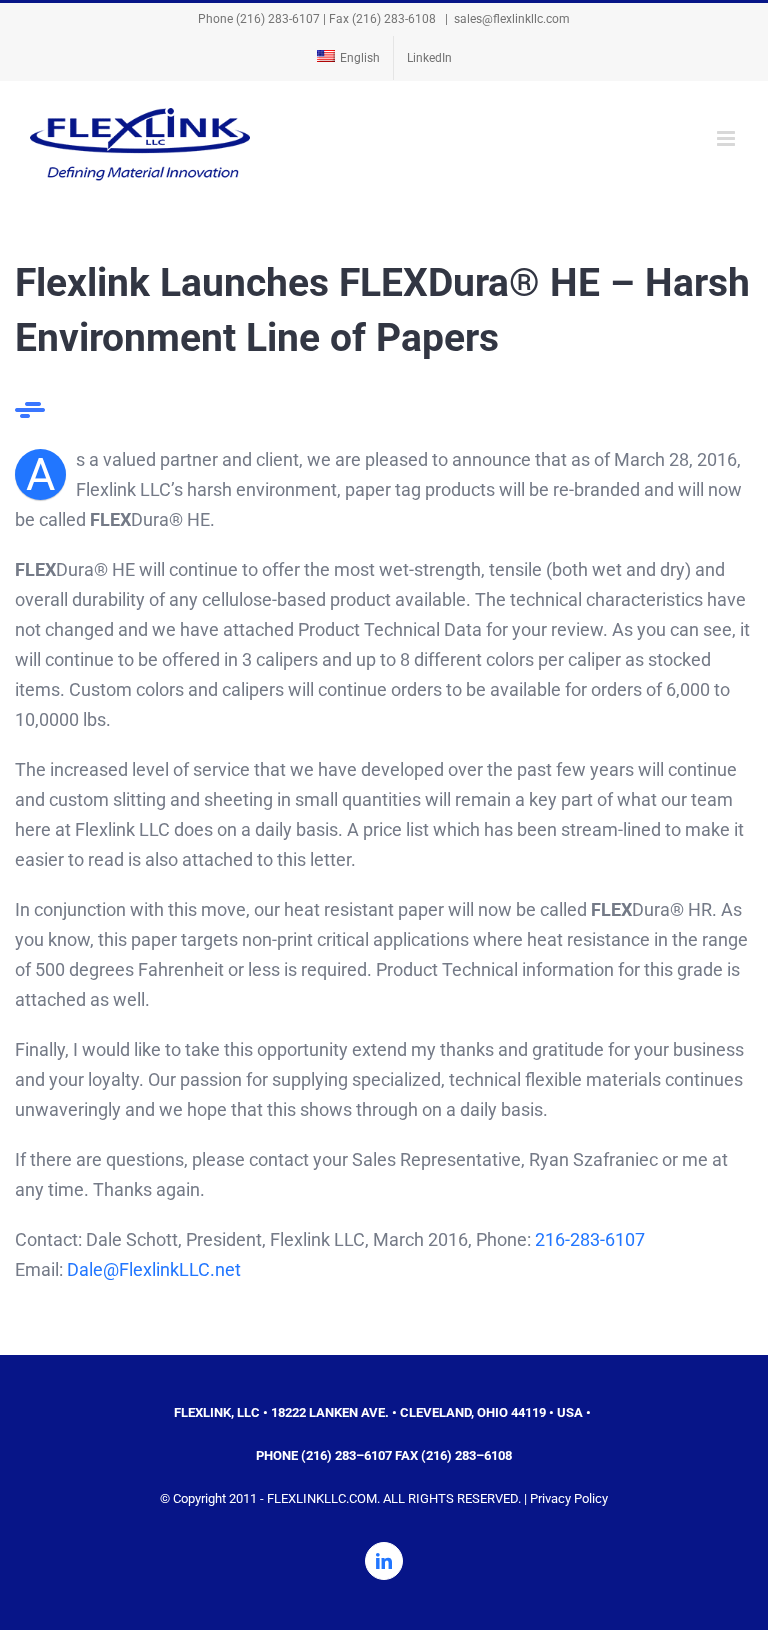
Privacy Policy (569, 1498)
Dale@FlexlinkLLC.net (154, 1269)
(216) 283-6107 (278, 19)
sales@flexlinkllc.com (512, 19)
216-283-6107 (590, 1239)
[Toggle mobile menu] (727, 138)
